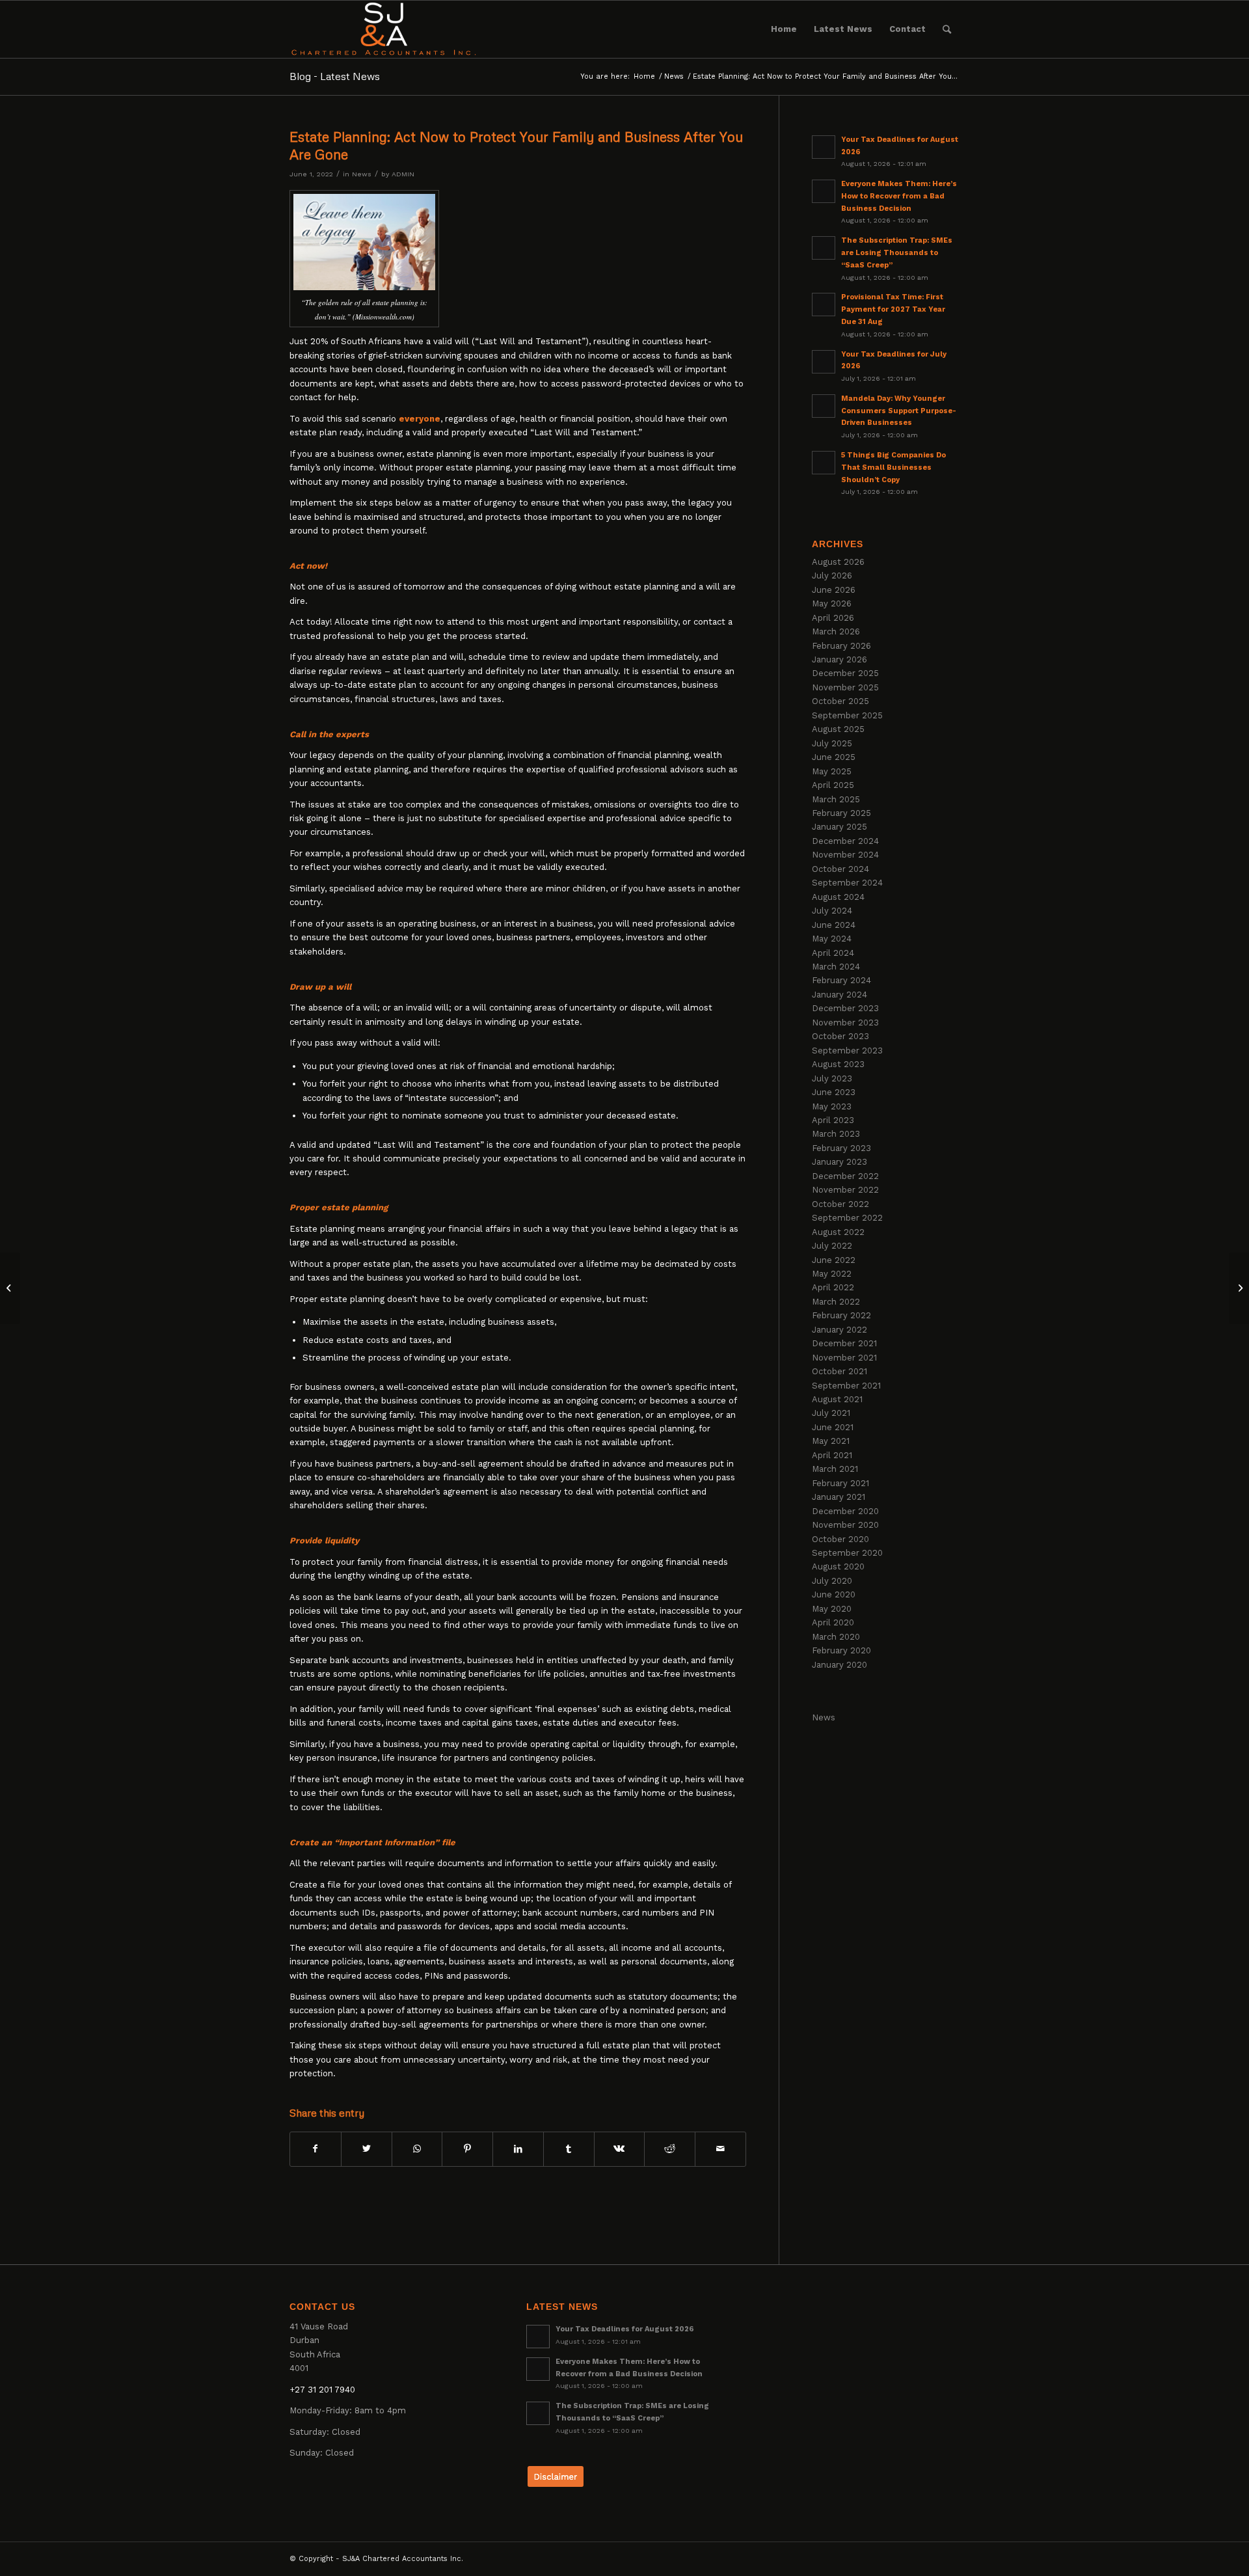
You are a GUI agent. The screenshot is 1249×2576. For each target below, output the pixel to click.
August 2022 (838, 1232)
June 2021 (833, 1427)
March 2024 (836, 967)
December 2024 (845, 841)
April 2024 (833, 953)
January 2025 (839, 827)
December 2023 (845, 1008)
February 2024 (841, 980)
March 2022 (836, 1302)
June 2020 (834, 1594)
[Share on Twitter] (367, 2149)
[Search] (947, 29)
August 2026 (838, 562)
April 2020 (833, 1622)
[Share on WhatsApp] (417, 2149)
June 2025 (834, 757)
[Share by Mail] (720, 2149)
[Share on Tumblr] (569, 2149)
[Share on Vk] (620, 2149)
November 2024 (845, 855)
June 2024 (834, 925)
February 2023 (841, 1148)
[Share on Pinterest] (467, 2149)
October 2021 (839, 1371)
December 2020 (845, 1511)
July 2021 (831, 1413)
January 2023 (839, 1162)
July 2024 (832, 911)
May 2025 (832, 771)
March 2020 (836, 1637)
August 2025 (838, 729)
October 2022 (840, 1204)
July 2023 (832, 1078)
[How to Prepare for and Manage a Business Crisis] (10, 1288)
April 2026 (833, 618)
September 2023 (847, 1051)
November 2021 (844, 1358)
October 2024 (840, 869)
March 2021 (835, 1469)
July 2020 (832, 1581)
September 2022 (847, 1218)
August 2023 (838, 1064)
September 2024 (847, 883)
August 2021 (837, 1399)
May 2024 (832, 939)
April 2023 (833, 1120)
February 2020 (841, 1650)
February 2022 (841, 1315)
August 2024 (838, 897)
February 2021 (840, 1483)
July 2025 (832, 743)
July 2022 (832, 1246)
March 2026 (836, 631)
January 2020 (839, 1665)
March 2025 (836, 799)
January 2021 (839, 1497)
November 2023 (845, 1023)
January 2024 (839, 995)
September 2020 (847, 1553)
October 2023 (840, 1036)
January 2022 (839, 1330)
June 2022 (834, 1260)
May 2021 (831, 1441)
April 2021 (832, 1455)
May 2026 (832, 603)
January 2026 (839, 659)
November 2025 (845, 687)
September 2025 (847, 715)
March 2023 (836, 1134)
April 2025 (833, 785)
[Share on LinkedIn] (518, 2149)
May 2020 (832, 1609)
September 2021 (846, 1386)
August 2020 (838, 1566)
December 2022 (845, 1176)
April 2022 (833, 1287)
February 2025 (841, 813)
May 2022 (832, 1274)
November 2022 (845, 1190)
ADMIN (403, 174)
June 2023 (834, 1092)
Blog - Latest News (335, 76)
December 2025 (845, 673)
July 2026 (832, 576)
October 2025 (840, 701)
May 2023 (832, 1106)
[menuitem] (784, 29)
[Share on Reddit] (670, 2149)
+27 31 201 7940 (322, 2390)
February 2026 (841, 646)
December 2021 (844, 1343)
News (362, 174)
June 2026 (834, 590)
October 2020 (840, 1539)
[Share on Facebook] (316, 2149)
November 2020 (845, 1525)
